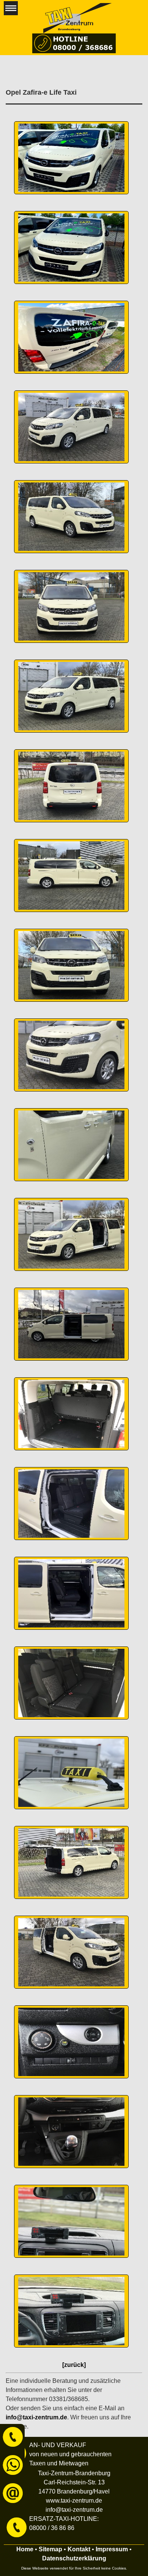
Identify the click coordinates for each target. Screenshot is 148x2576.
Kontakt (79, 2549)
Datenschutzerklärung (74, 2558)
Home (25, 2549)
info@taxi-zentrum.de (36, 2417)
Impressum (112, 2549)
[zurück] (74, 2365)
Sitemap (50, 2549)
